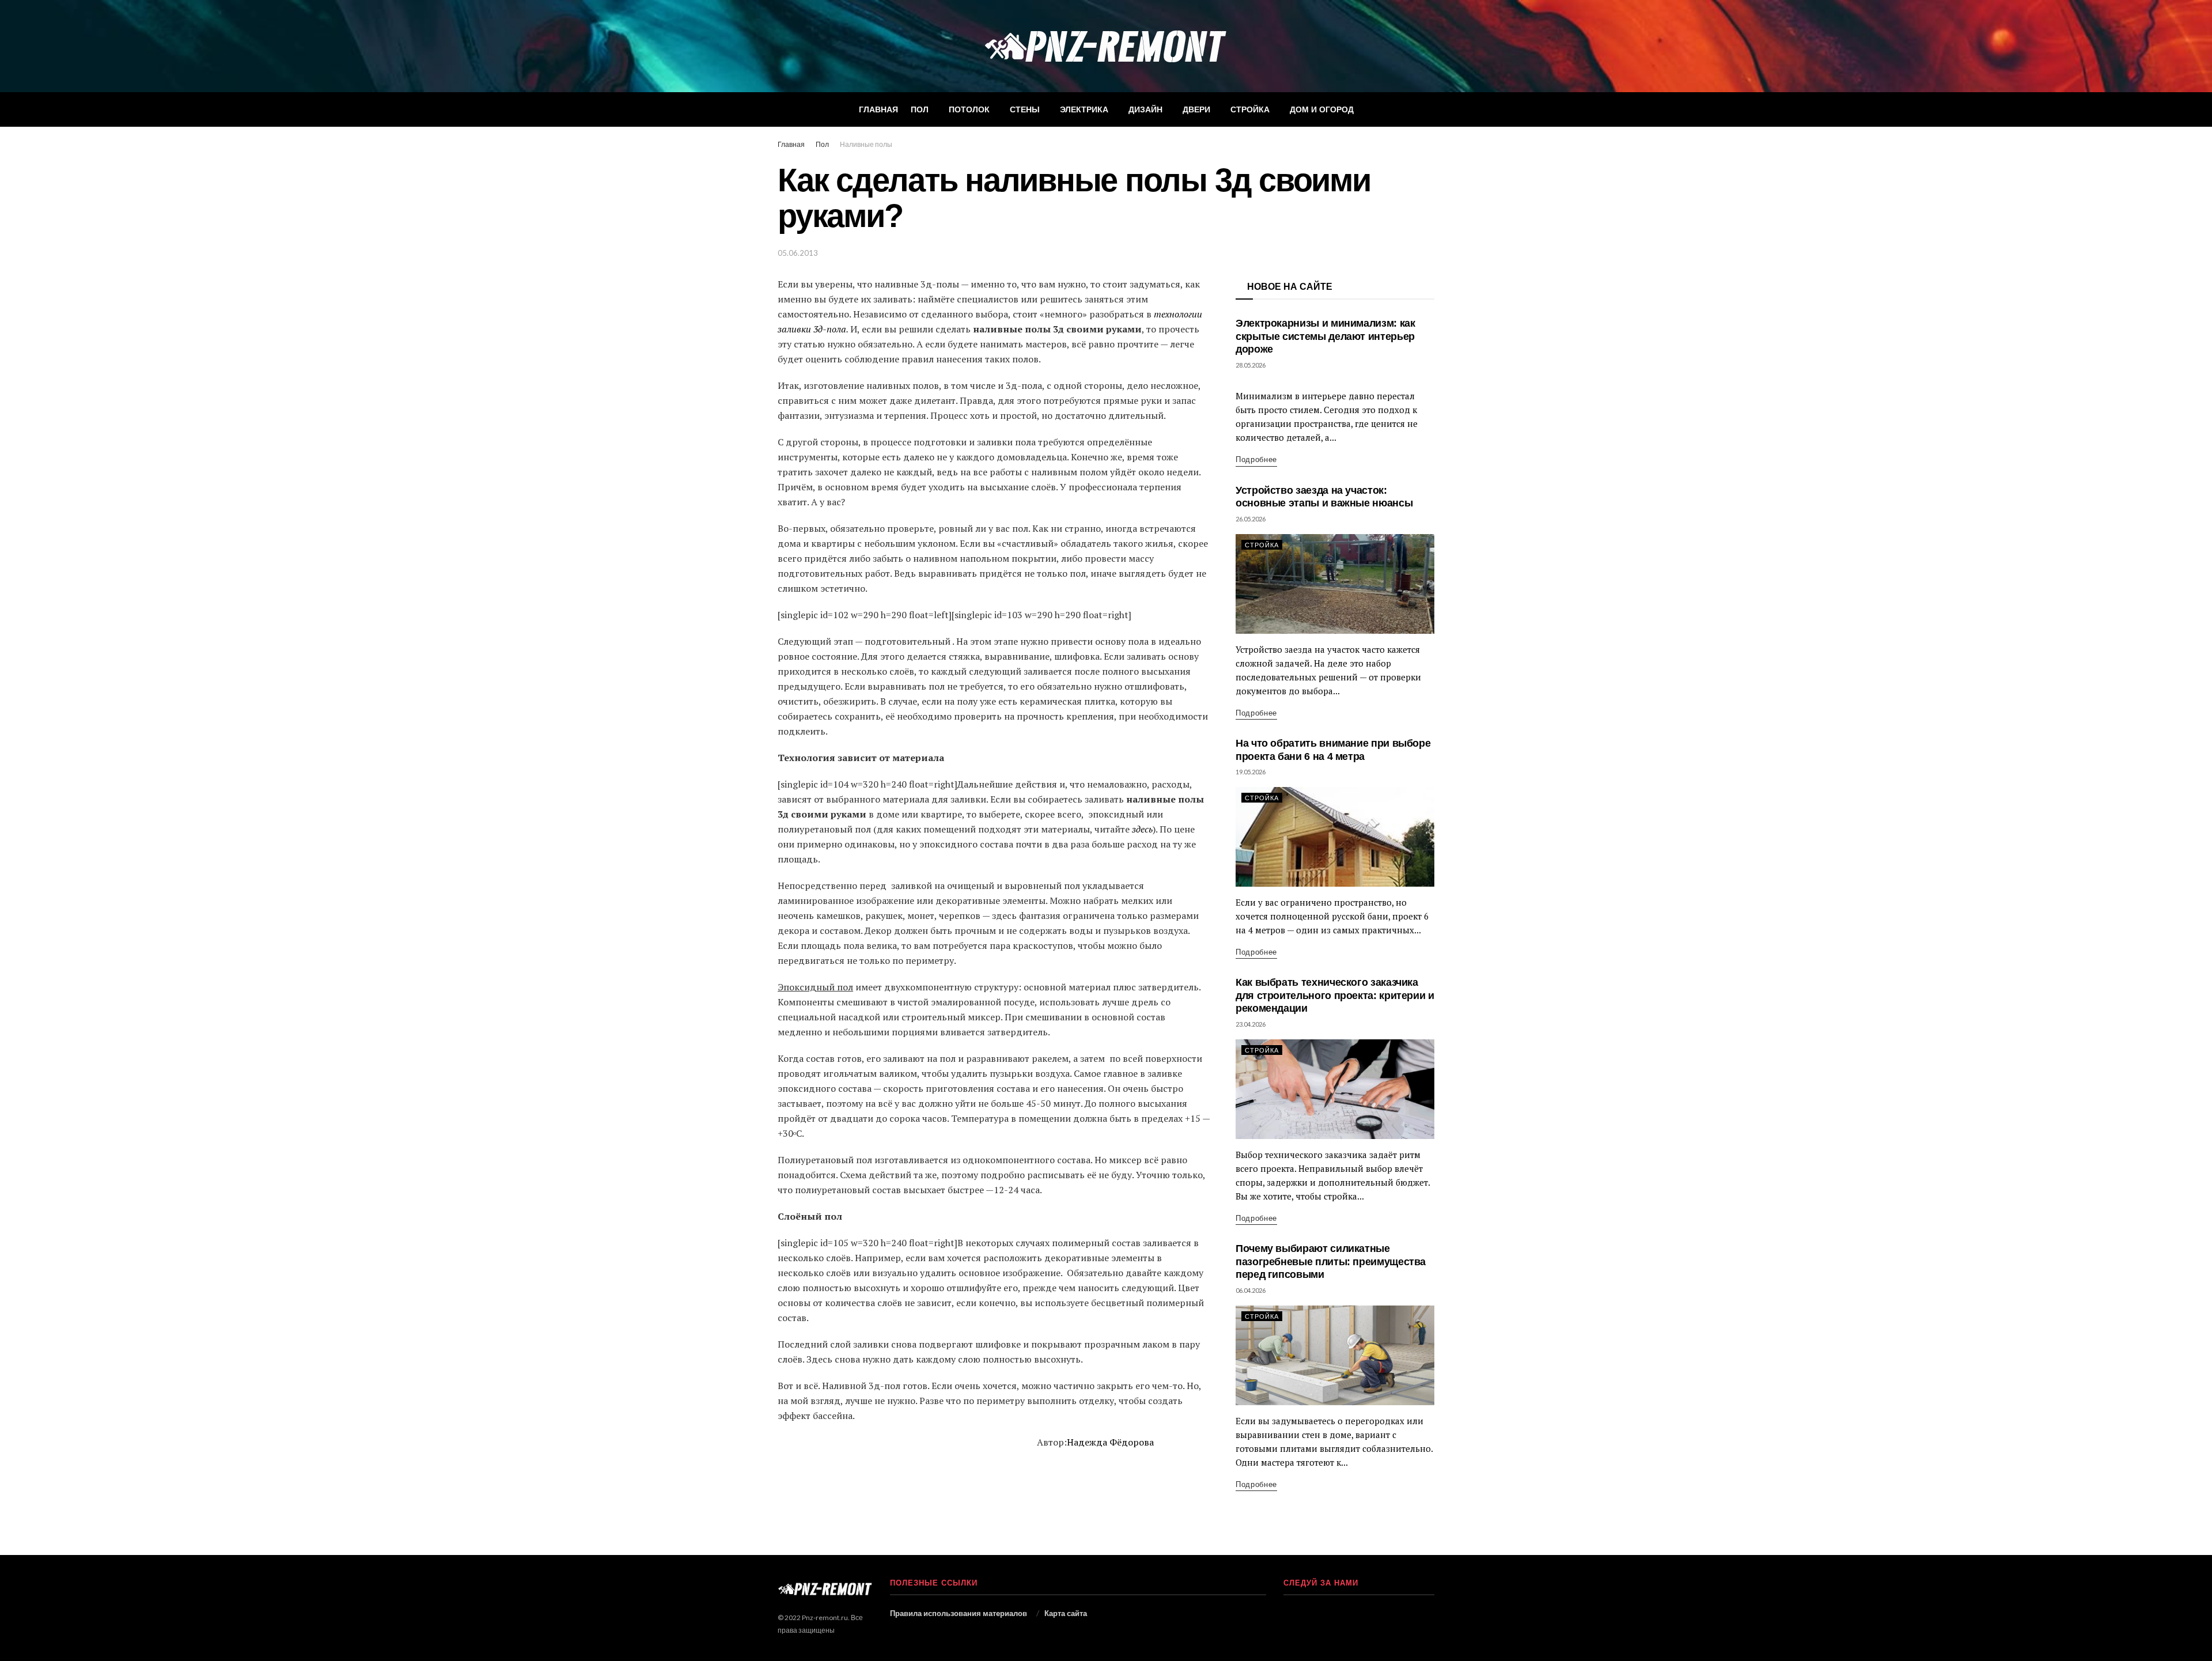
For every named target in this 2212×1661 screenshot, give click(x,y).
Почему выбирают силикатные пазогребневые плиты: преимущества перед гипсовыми (1331, 1261)
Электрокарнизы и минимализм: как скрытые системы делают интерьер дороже (1325, 336)
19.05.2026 (1251, 772)
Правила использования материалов (959, 1613)
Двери (1196, 109)
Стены (1025, 109)
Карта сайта (1066, 1613)
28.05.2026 (1251, 365)
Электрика (1084, 109)
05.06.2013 (798, 253)
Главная (878, 109)
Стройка (1250, 109)
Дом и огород (1322, 109)
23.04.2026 (1251, 1024)
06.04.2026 (1251, 1290)
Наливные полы (866, 144)
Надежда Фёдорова (1110, 1442)
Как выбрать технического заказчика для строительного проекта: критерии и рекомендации (1335, 995)
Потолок (969, 109)
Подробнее (1256, 459)
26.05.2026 (1251, 519)
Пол (920, 109)
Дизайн (1145, 109)
